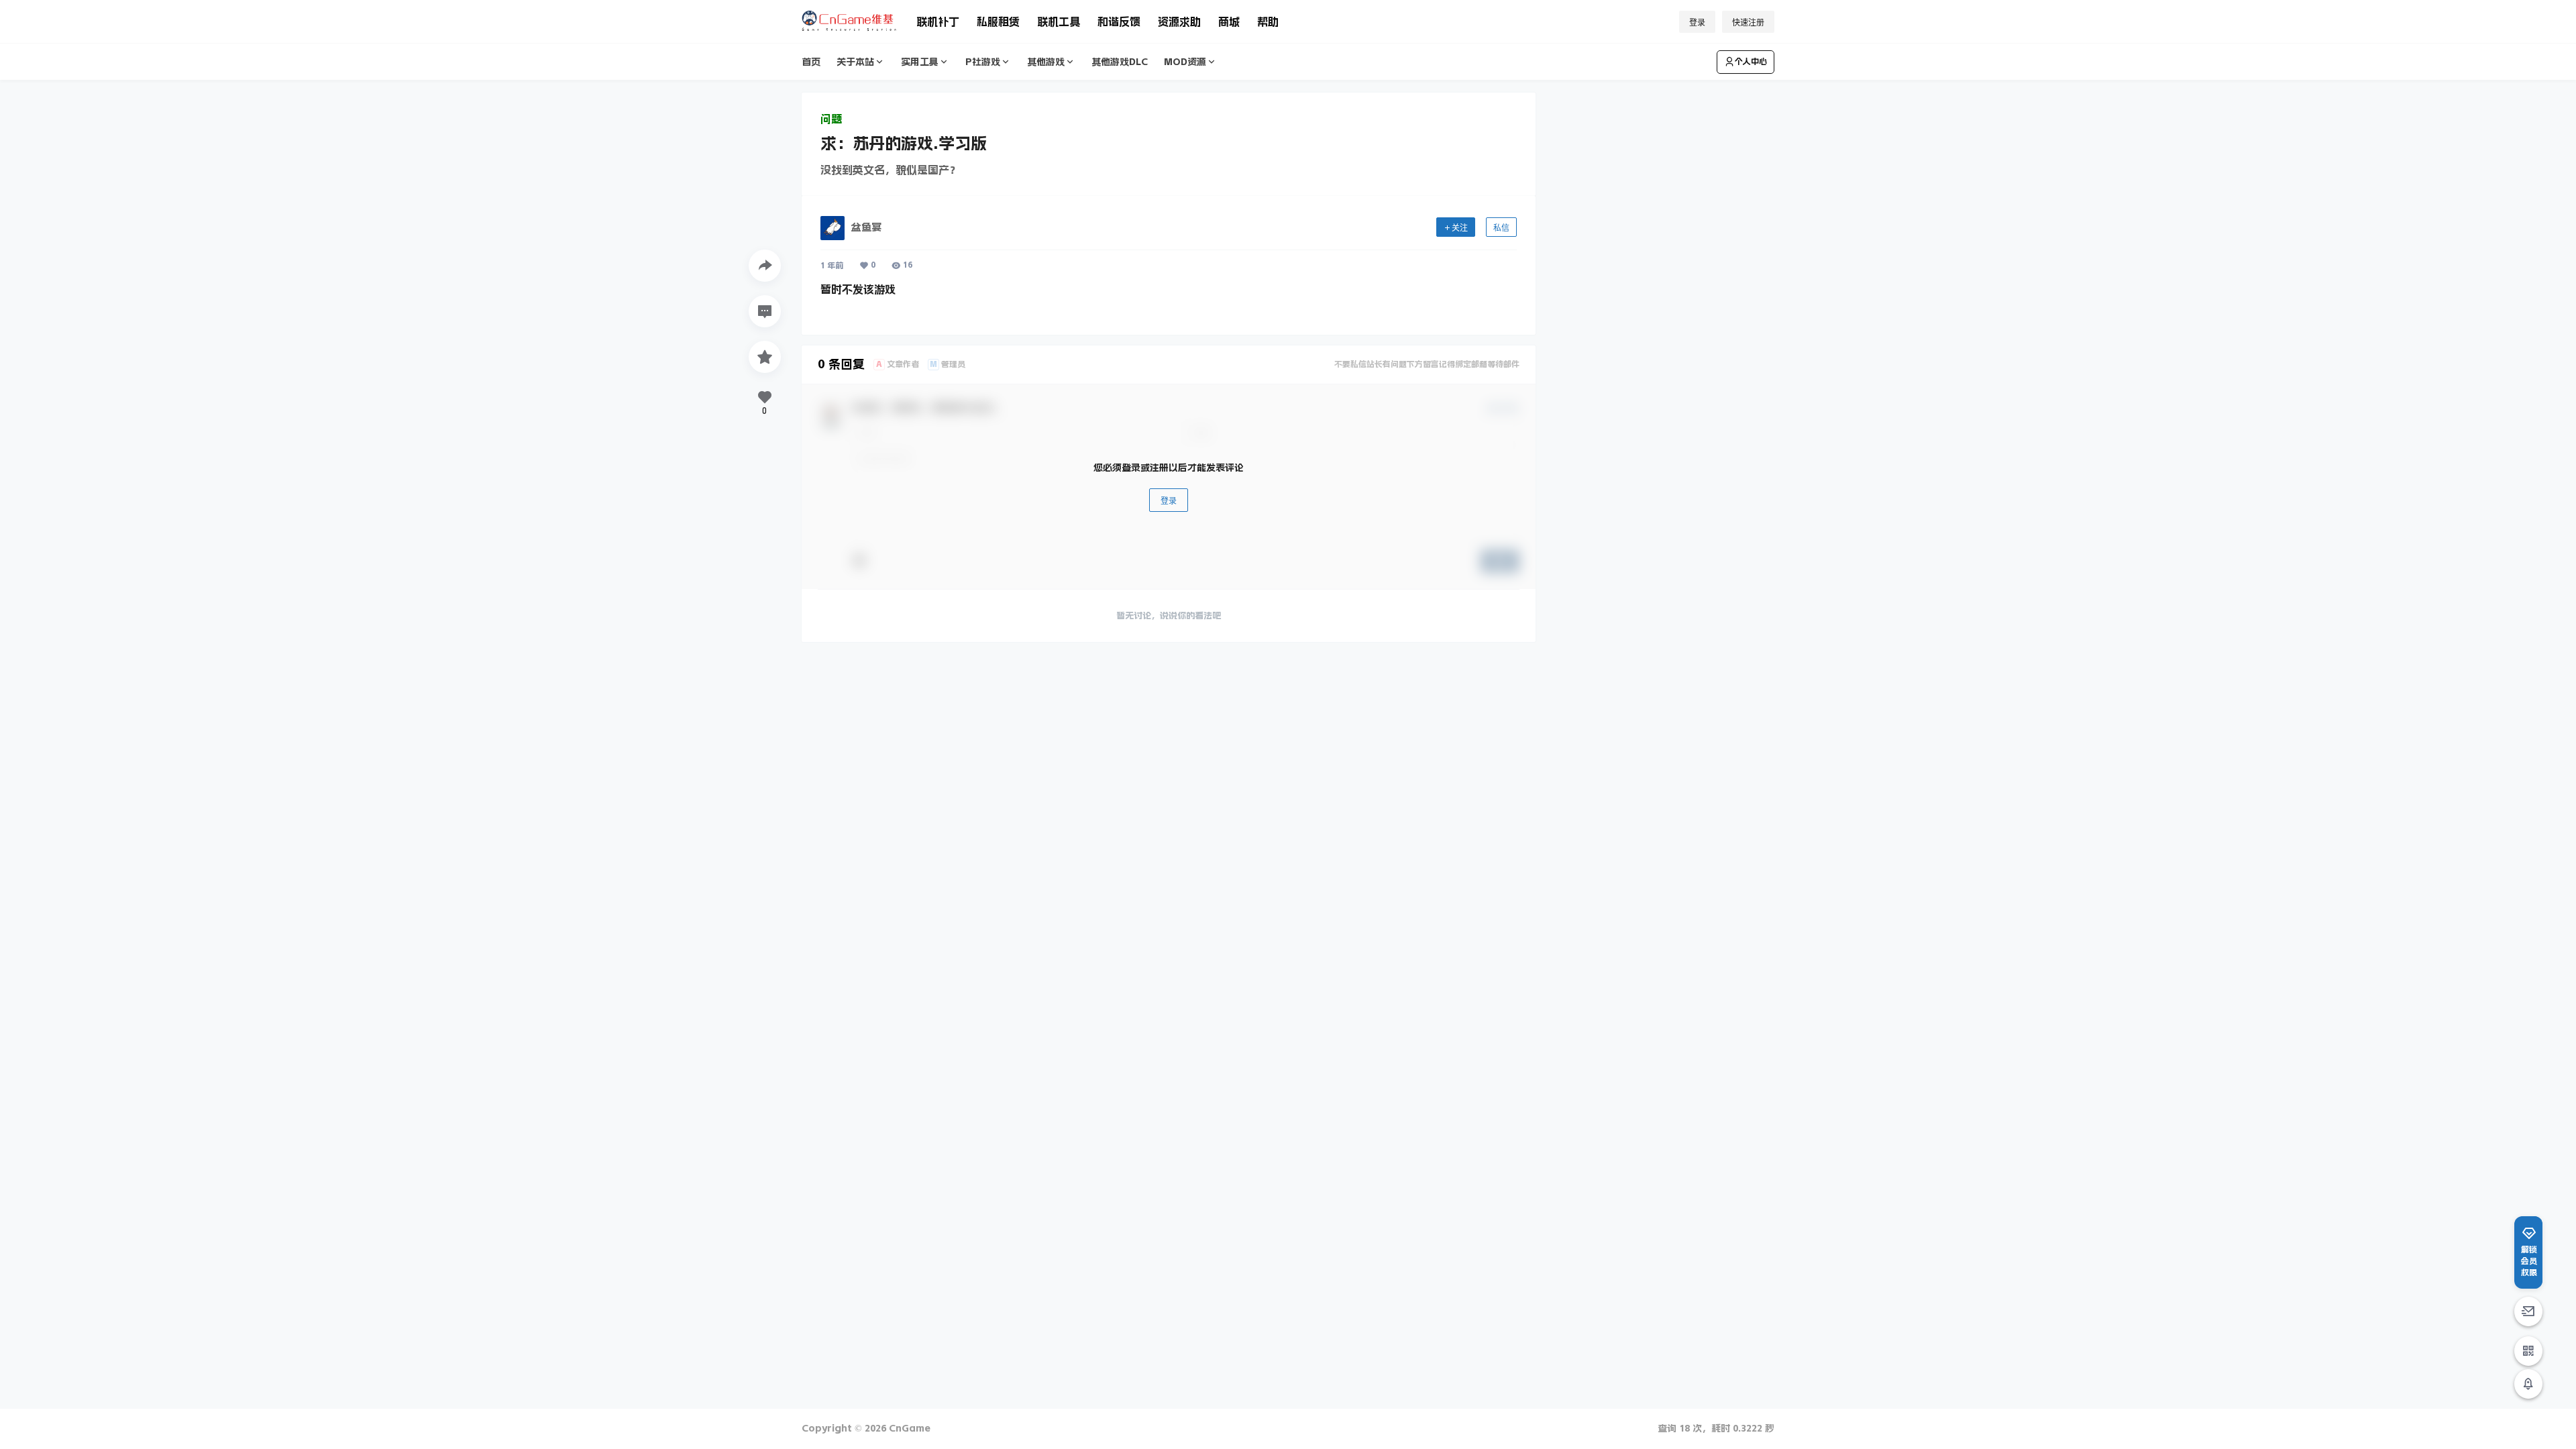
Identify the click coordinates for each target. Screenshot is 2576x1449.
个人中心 (1751, 62)
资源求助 (1179, 21)
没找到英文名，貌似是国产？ (890, 170)
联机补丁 (938, 21)
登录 (1697, 22)
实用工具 (920, 62)
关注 (1460, 228)
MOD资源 (1185, 62)
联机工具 (1059, 21)
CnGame (908, 1428)
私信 (1501, 228)
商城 (1229, 21)
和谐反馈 (1119, 21)
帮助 (1268, 21)
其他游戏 (1046, 62)
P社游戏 (983, 62)
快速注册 (1748, 22)
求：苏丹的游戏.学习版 (904, 144)
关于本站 (855, 62)
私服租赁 (998, 21)
